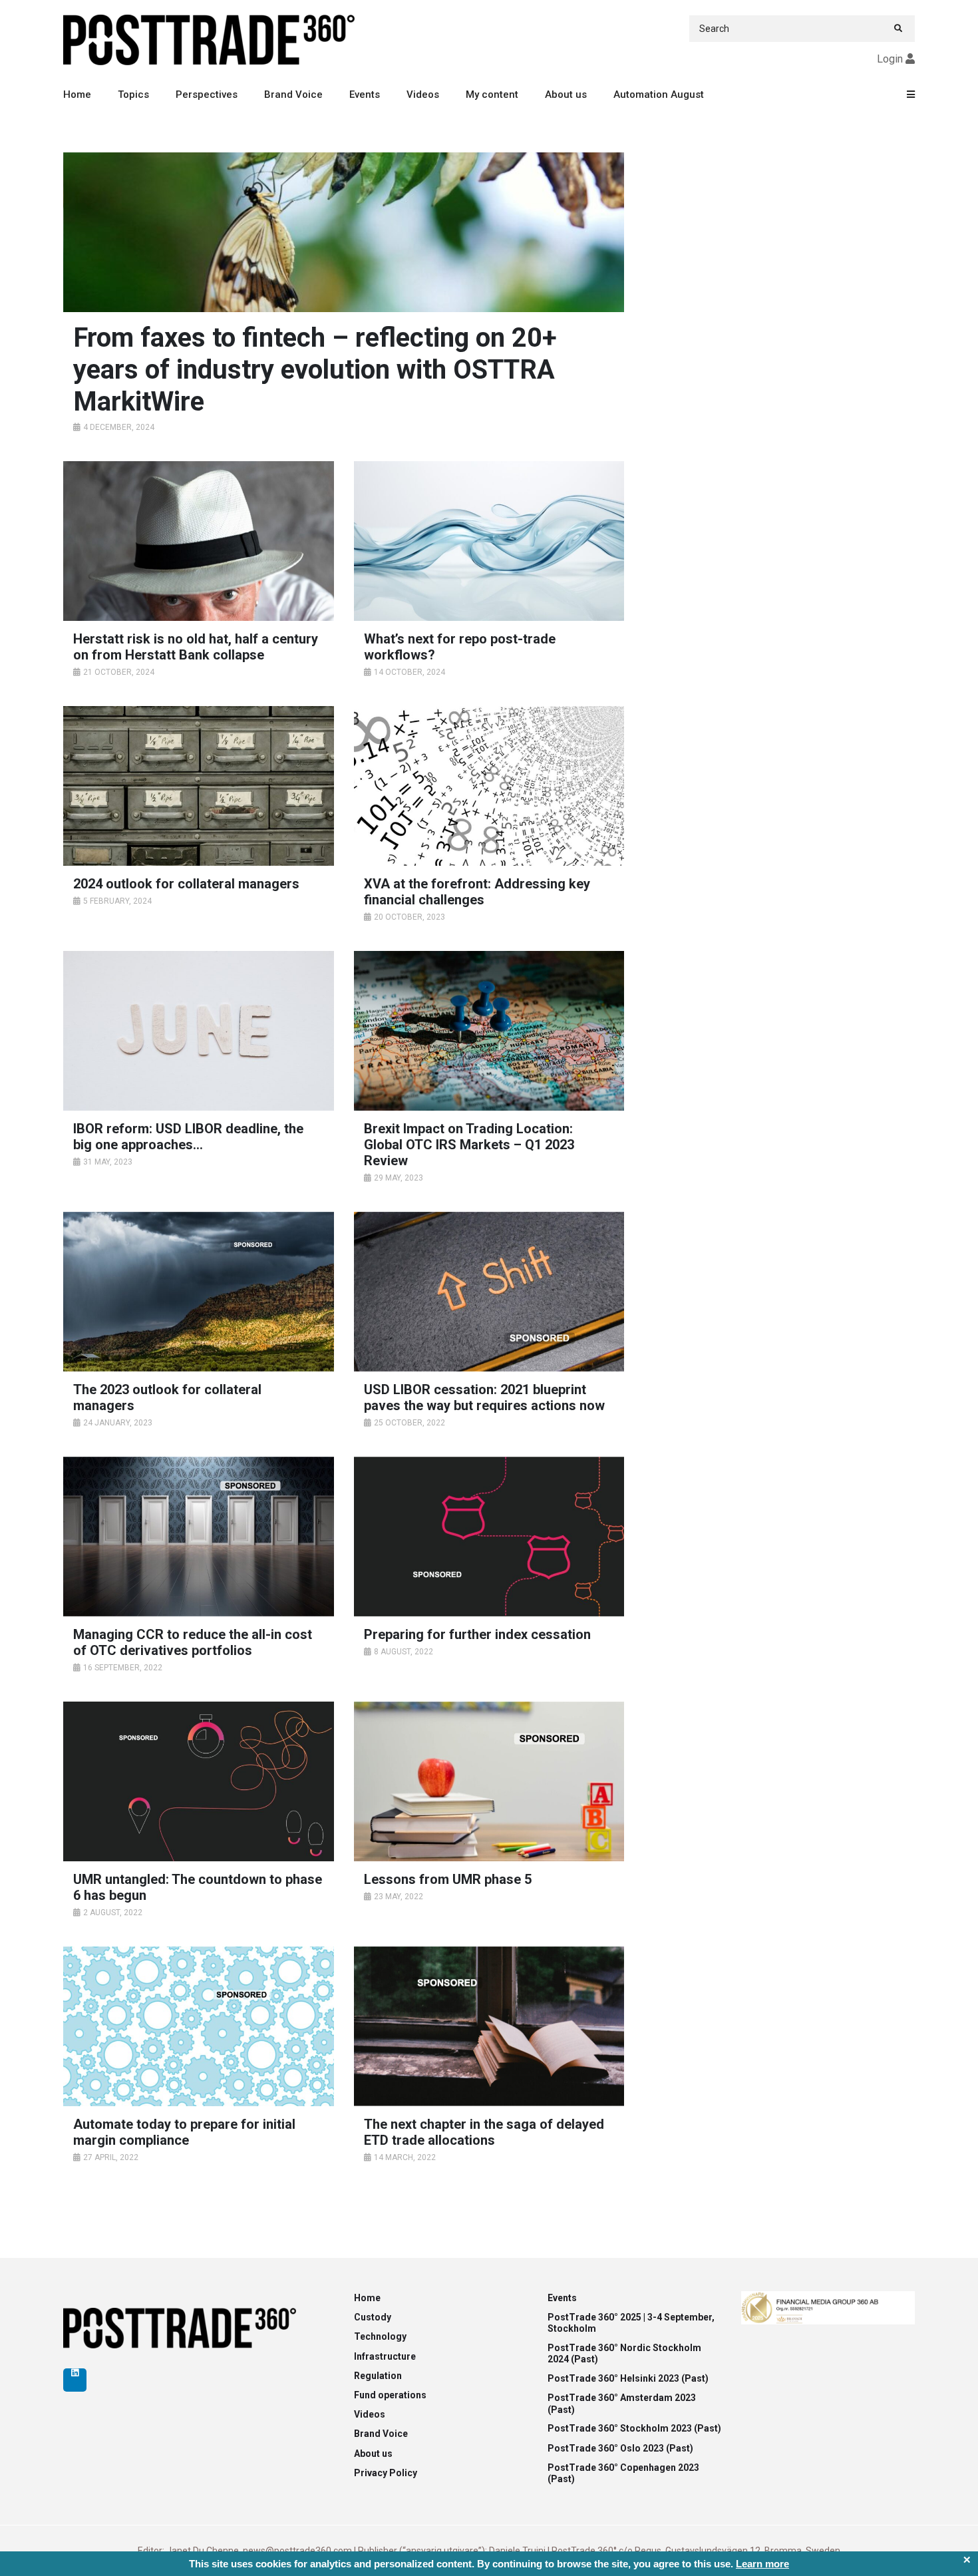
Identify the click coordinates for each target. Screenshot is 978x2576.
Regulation (378, 2376)
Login (890, 59)
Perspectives (207, 94)
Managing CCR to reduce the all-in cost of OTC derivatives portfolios (193, 1642)
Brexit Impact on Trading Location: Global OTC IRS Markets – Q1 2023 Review (469, 1145)
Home (77, 94)
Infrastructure (385, 2356)
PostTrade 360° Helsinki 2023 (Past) (628, 2378)
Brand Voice (293, 94)
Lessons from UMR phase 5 (448, 1879)
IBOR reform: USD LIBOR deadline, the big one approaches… (188, 1137)
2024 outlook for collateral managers (186, 884)
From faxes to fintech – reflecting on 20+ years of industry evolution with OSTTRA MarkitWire (315, 370)
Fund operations (390, 2395)
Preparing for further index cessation (477, 1634)
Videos (423, 94)
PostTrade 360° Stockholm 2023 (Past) (634, 2428)
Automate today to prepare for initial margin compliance (184, 2132)
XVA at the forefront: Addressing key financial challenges (477, 892)
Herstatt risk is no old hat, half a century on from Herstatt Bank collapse (196, 647)
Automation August (659, 94)
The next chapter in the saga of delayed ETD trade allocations (484, 2132)
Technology (380, 2336)
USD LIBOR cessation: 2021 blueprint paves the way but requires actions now (484, 1397)
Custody (373, 2317)
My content (492, 94)
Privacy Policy (386, 2473)
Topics (133, 94)
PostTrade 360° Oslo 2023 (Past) (620, 2448)
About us (566, 94)
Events (365, 94)
